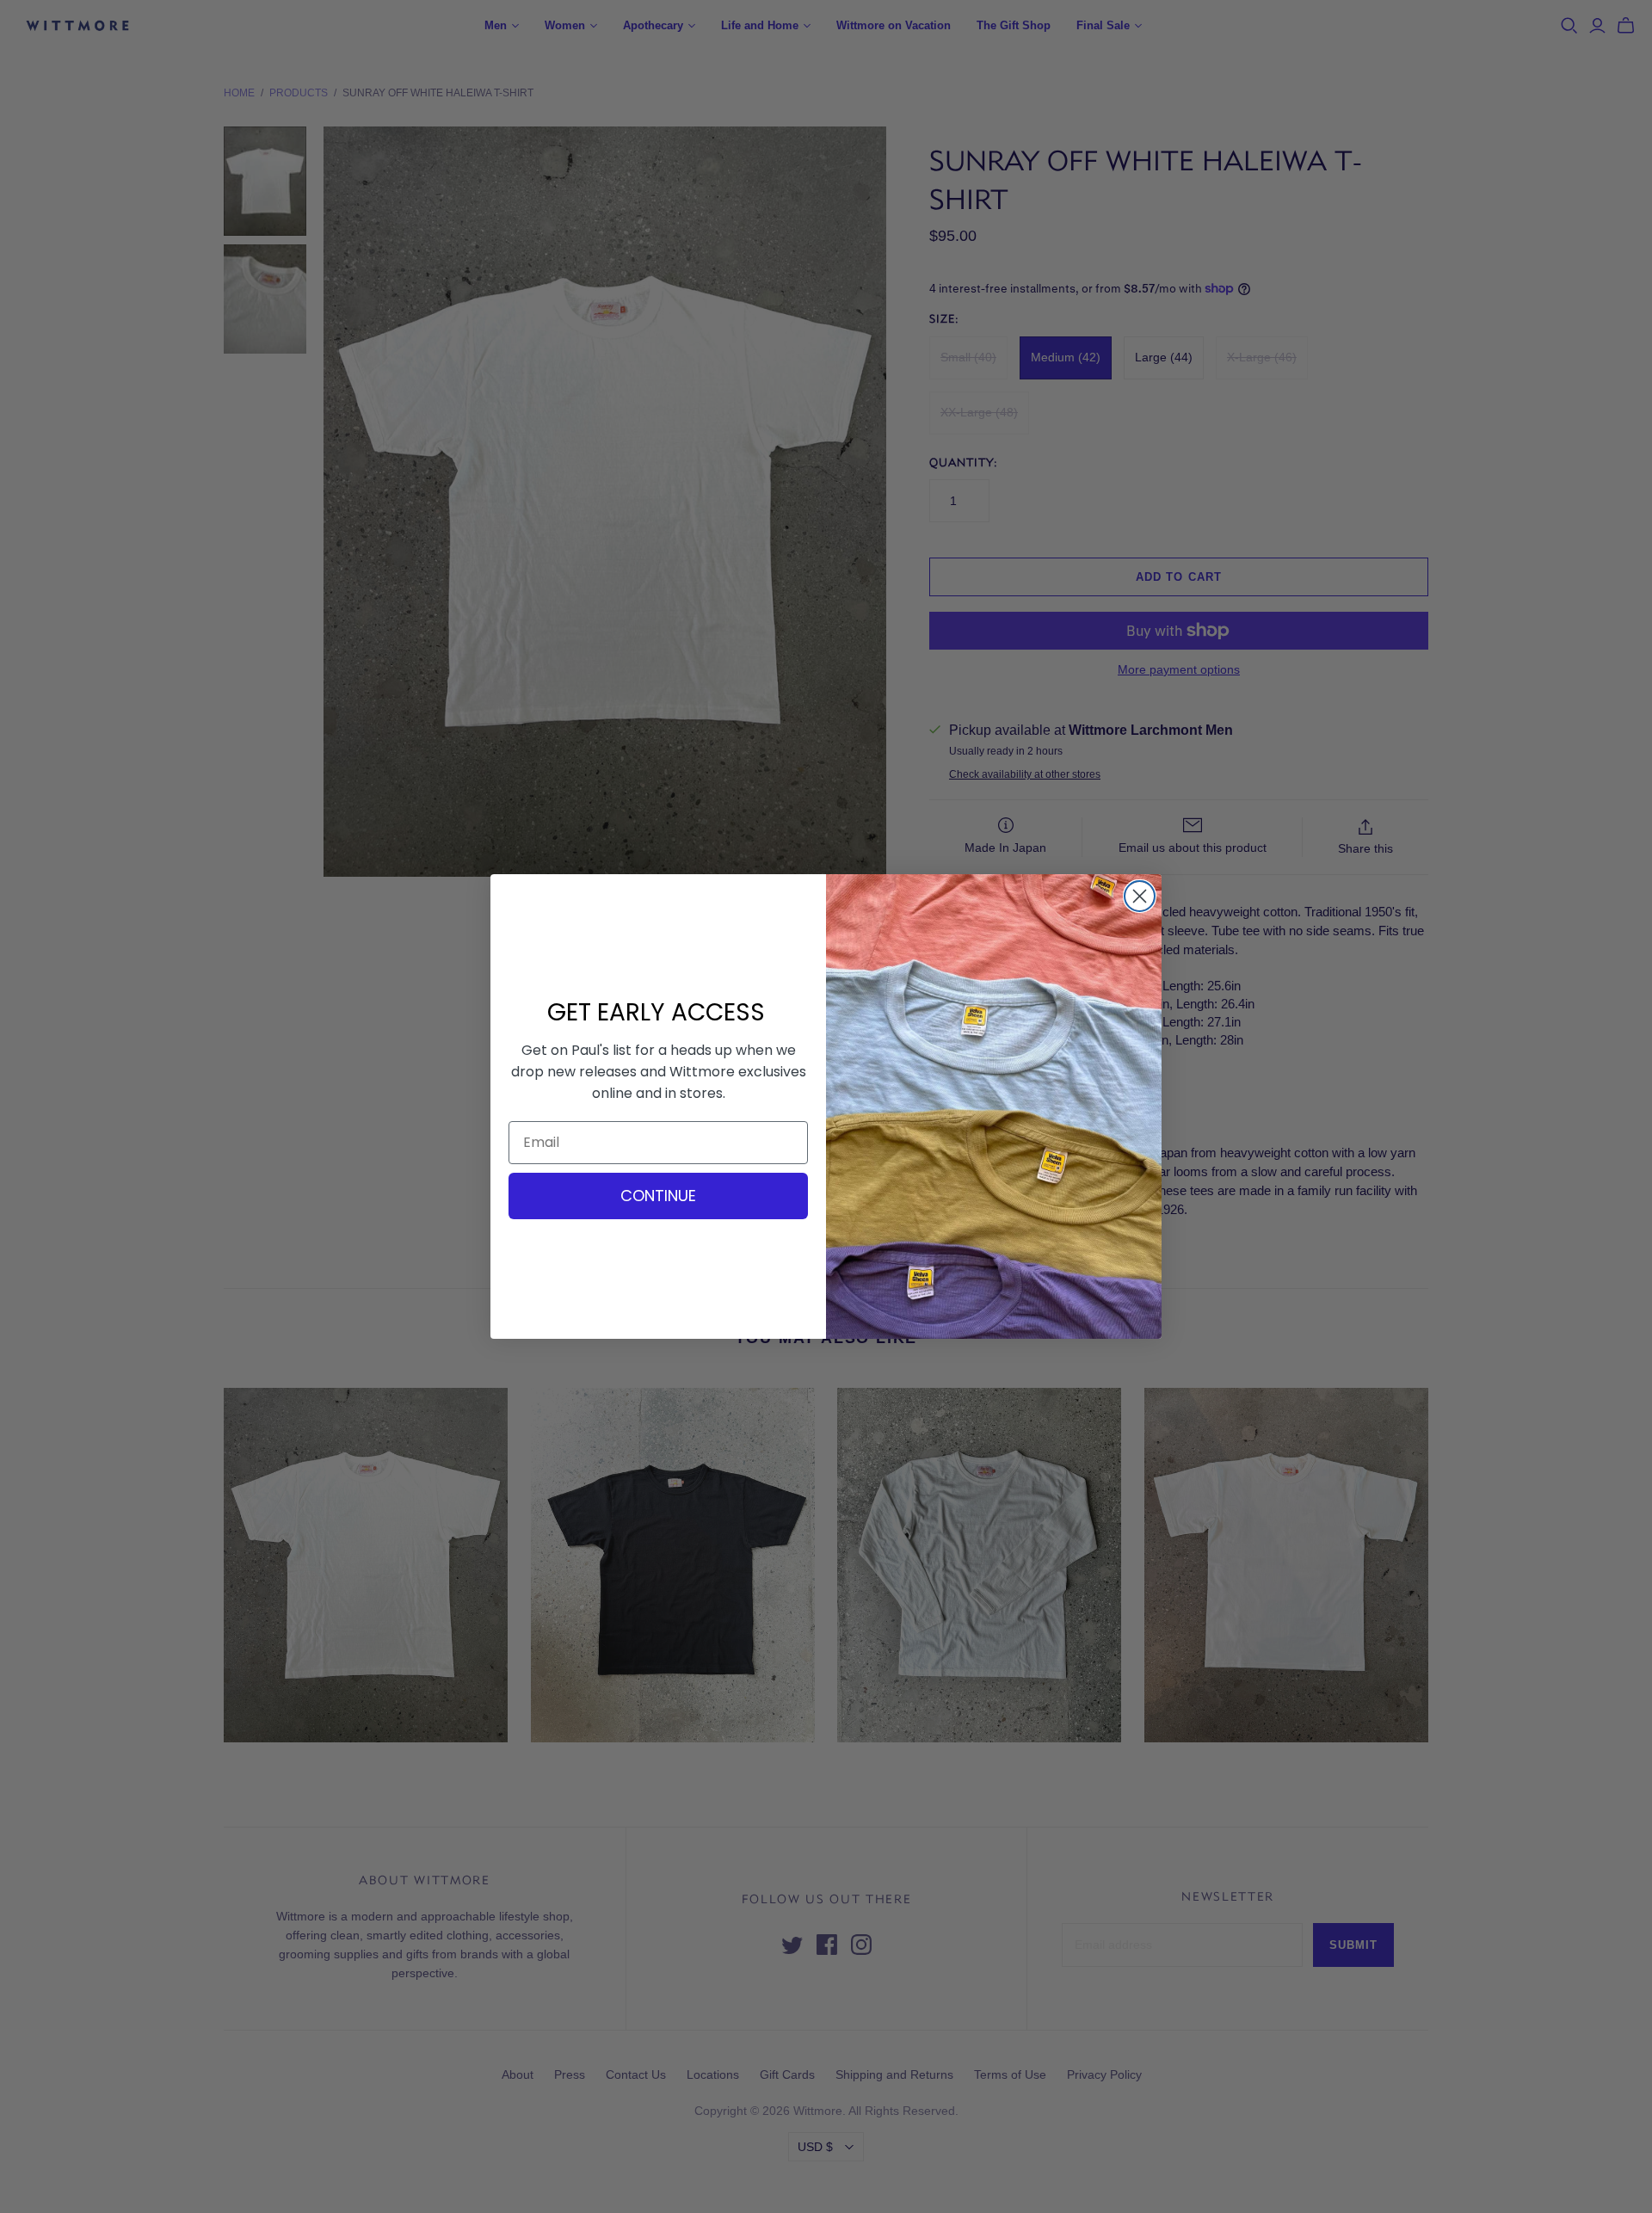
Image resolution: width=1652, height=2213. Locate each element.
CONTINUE (658, 1196)
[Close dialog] (1140, 896)
